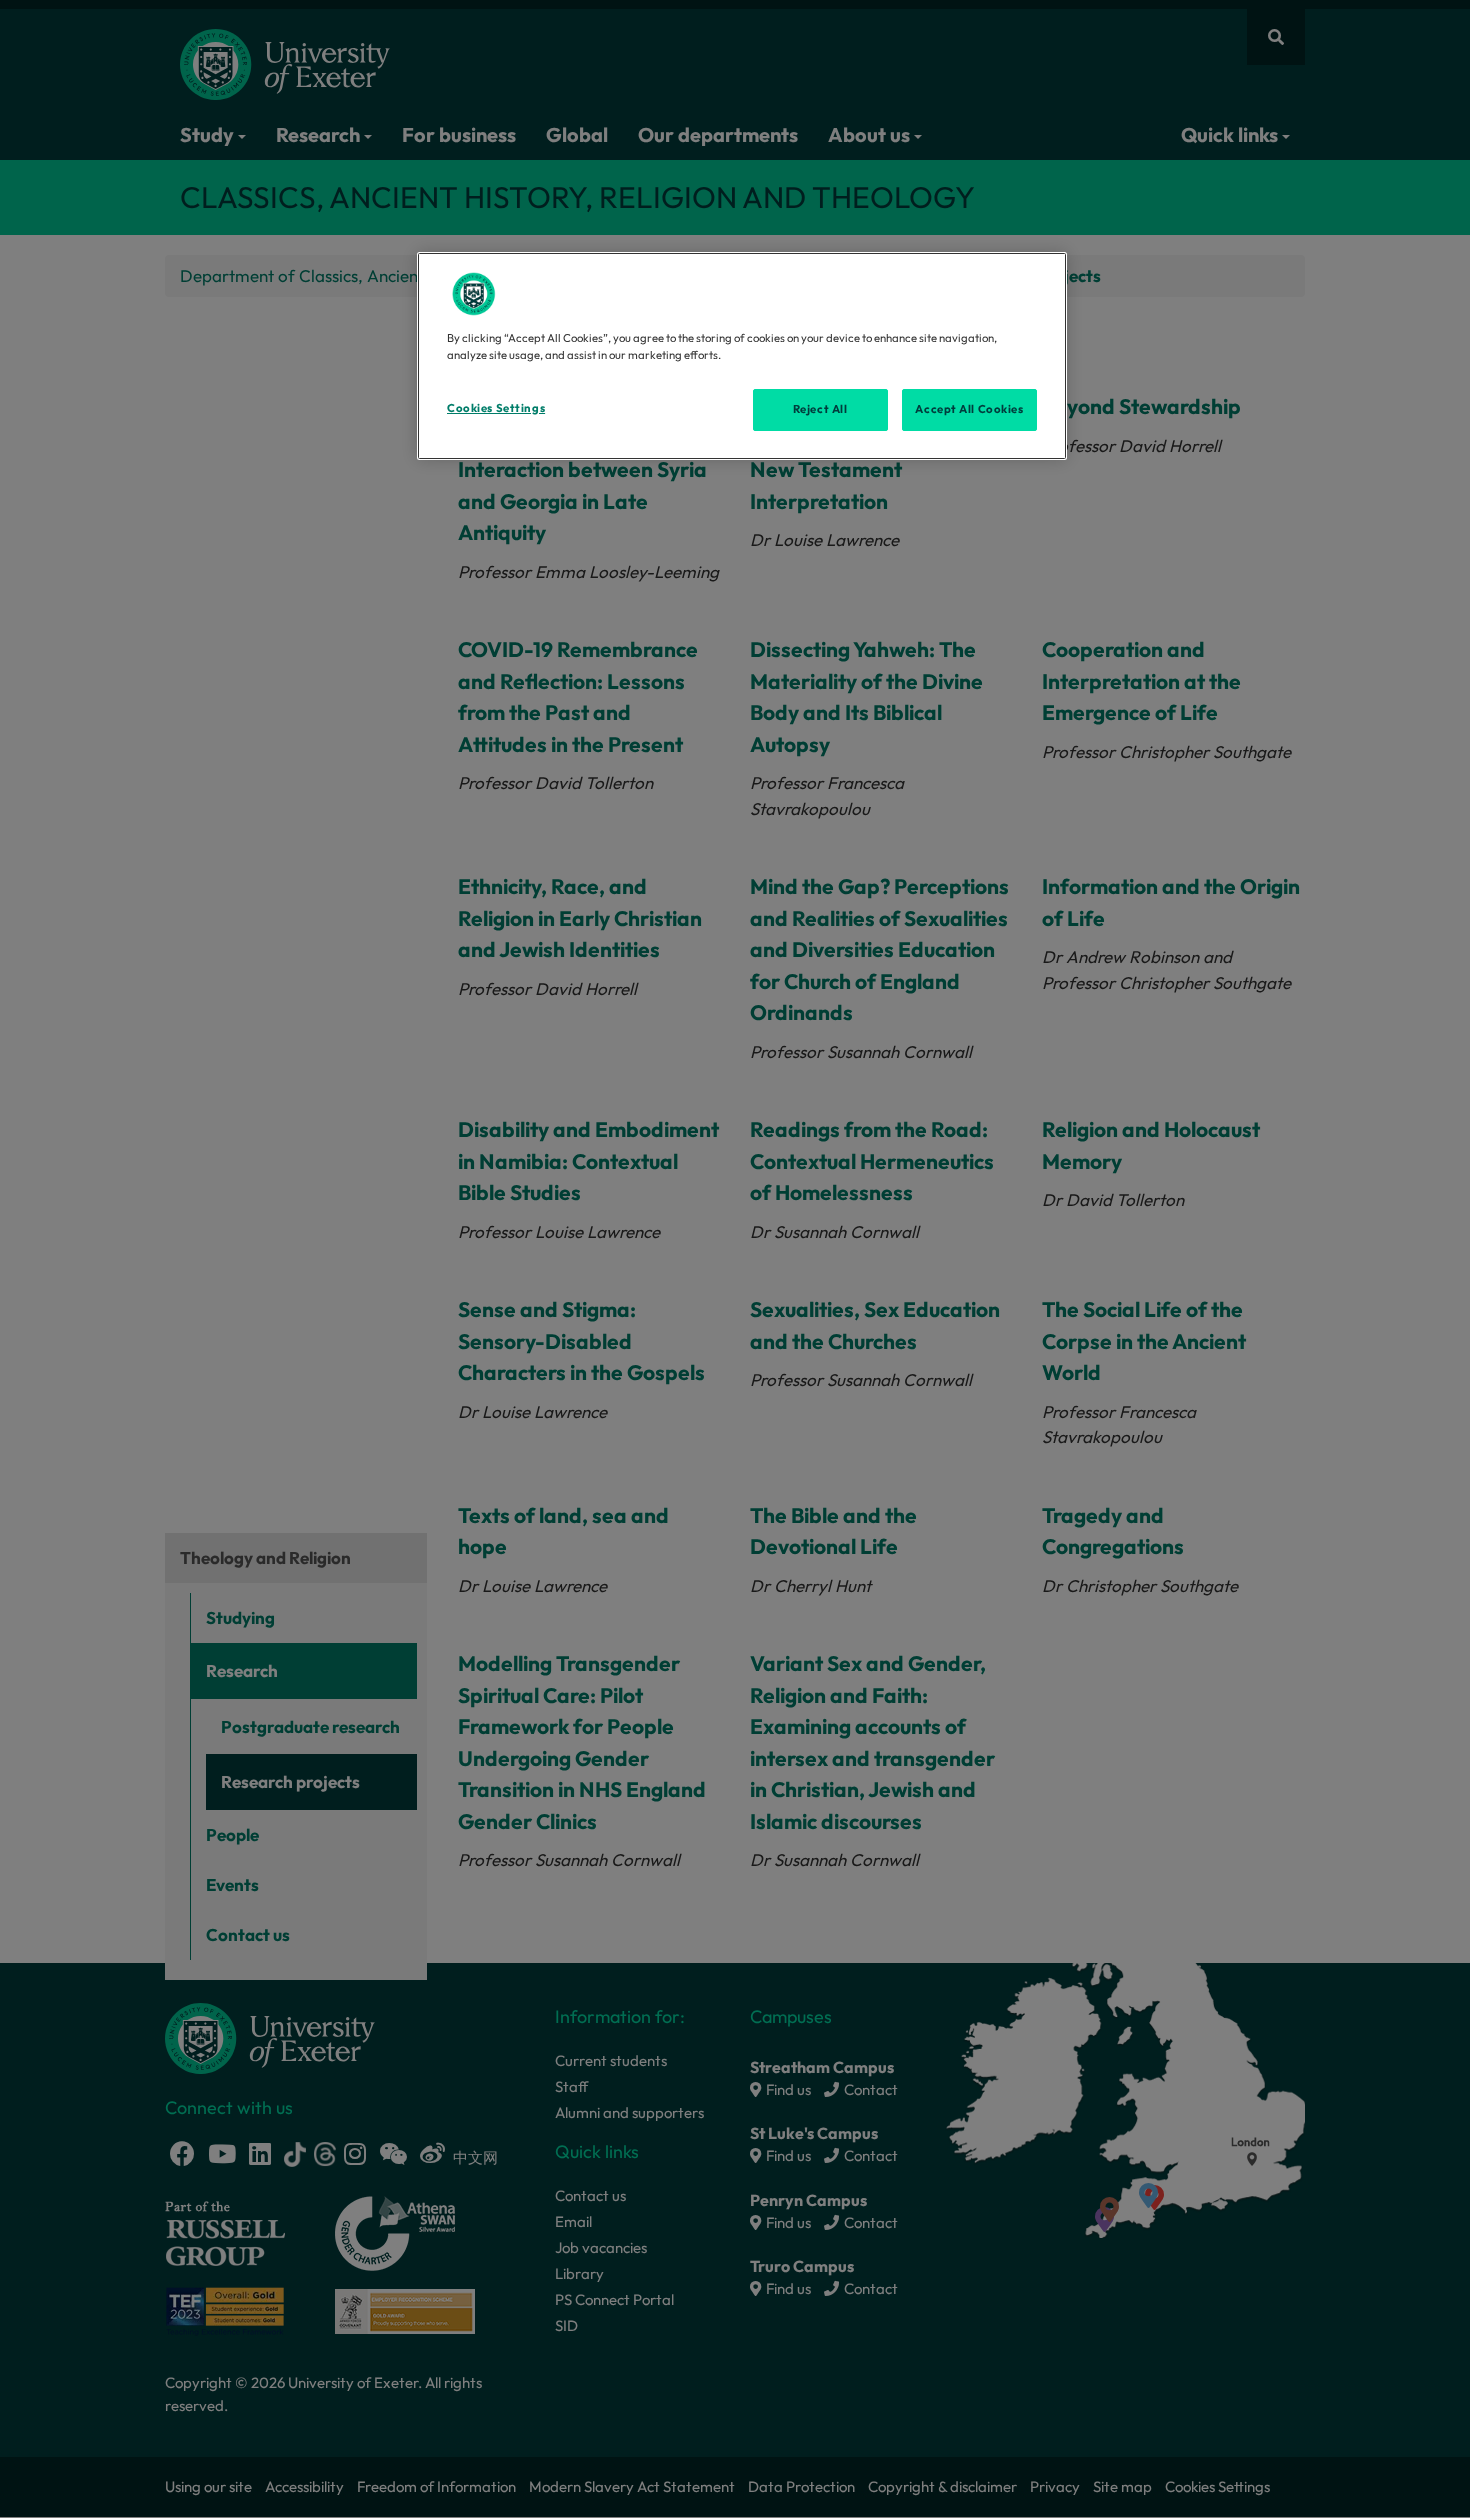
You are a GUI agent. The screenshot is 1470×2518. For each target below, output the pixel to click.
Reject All (820, 409)
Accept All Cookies (969, 409)
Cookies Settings (496, 408)
